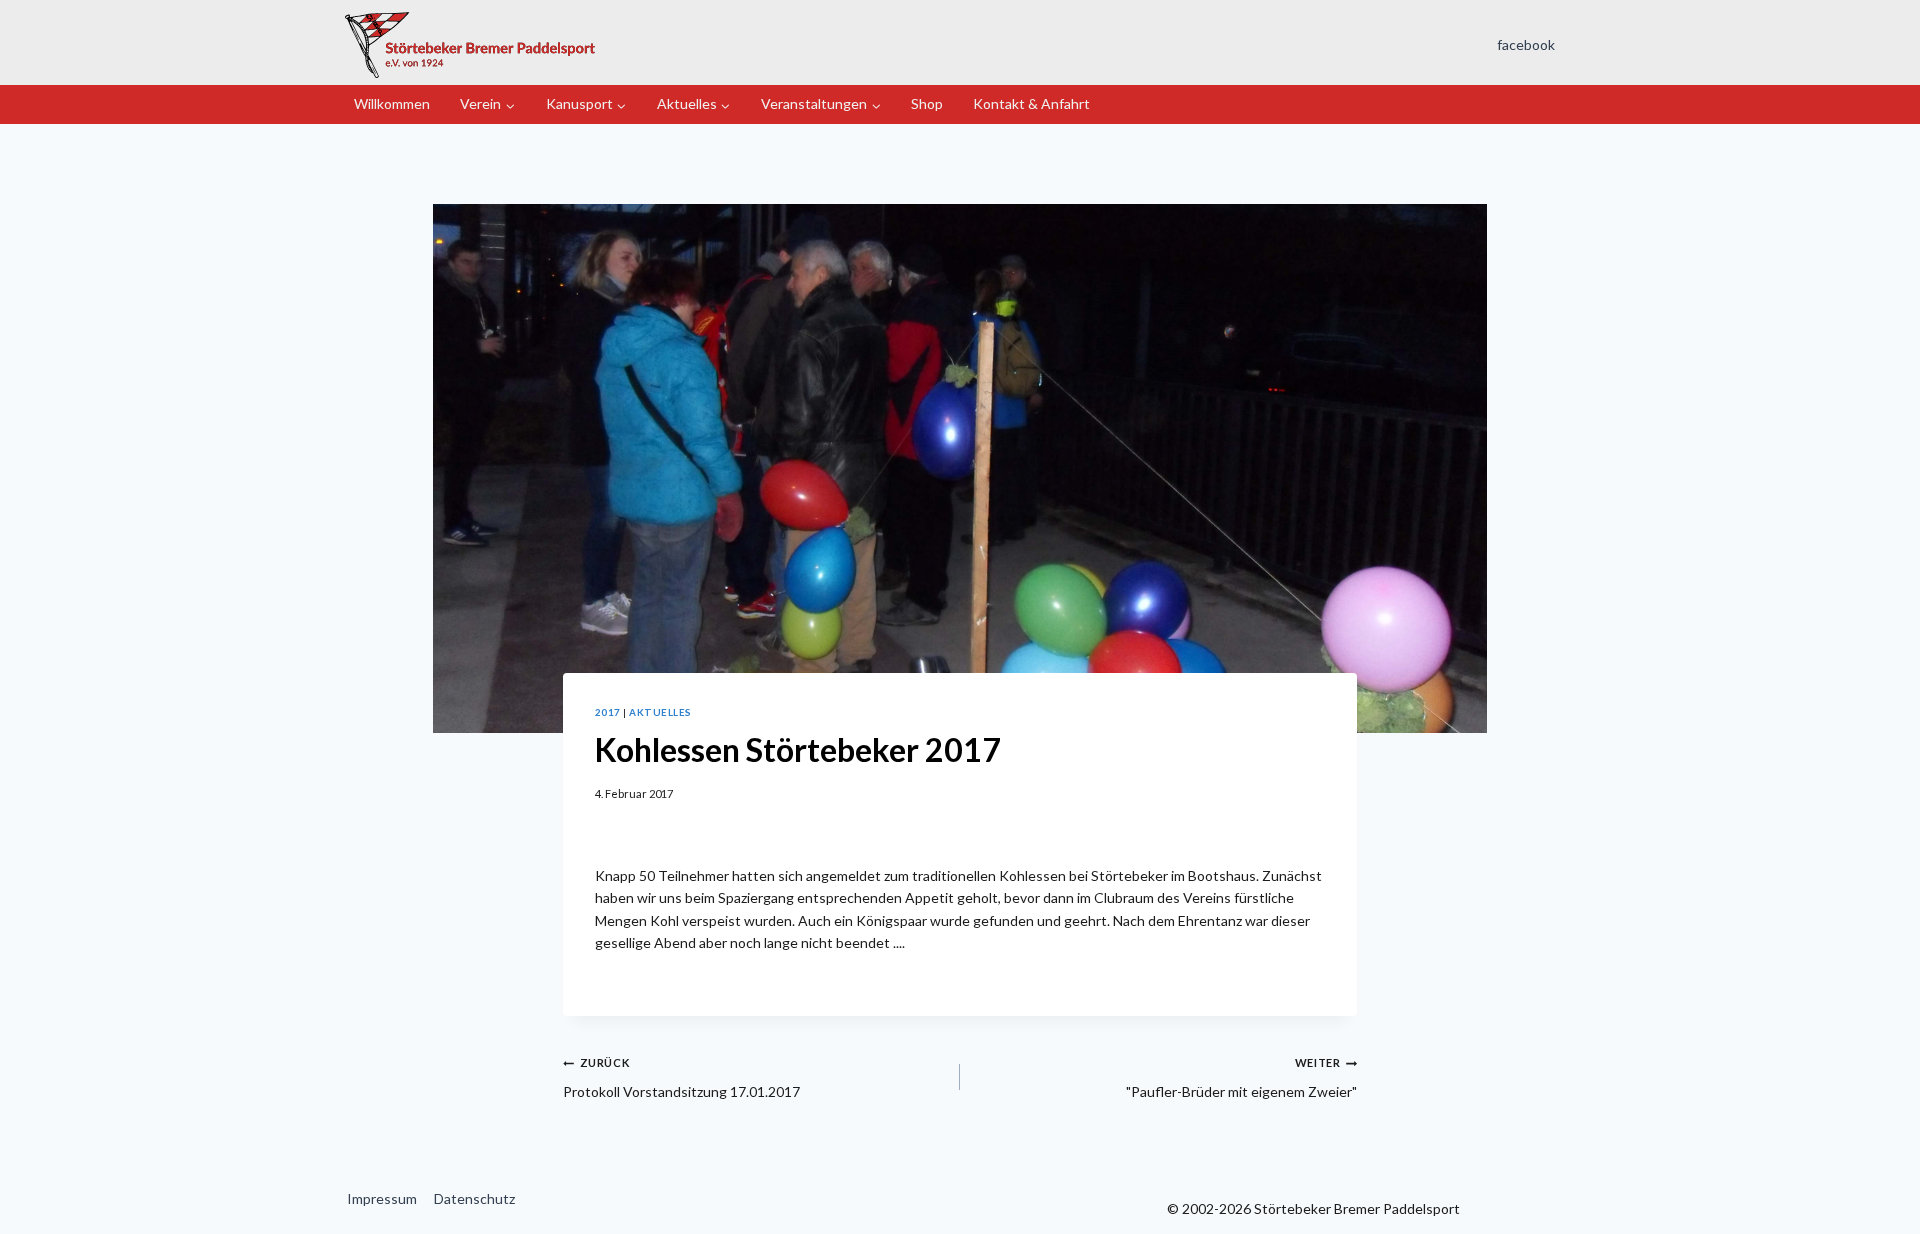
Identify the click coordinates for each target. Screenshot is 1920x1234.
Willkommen (392, 103)
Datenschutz (474, 1198)
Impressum (382, 1198)
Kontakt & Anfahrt (1031, 103)
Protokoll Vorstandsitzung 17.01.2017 (681, 1077)
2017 (608, 712)
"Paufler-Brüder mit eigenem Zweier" (1241, 1077)
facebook (1526, 44)
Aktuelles (660, 712)
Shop (927, 103)
